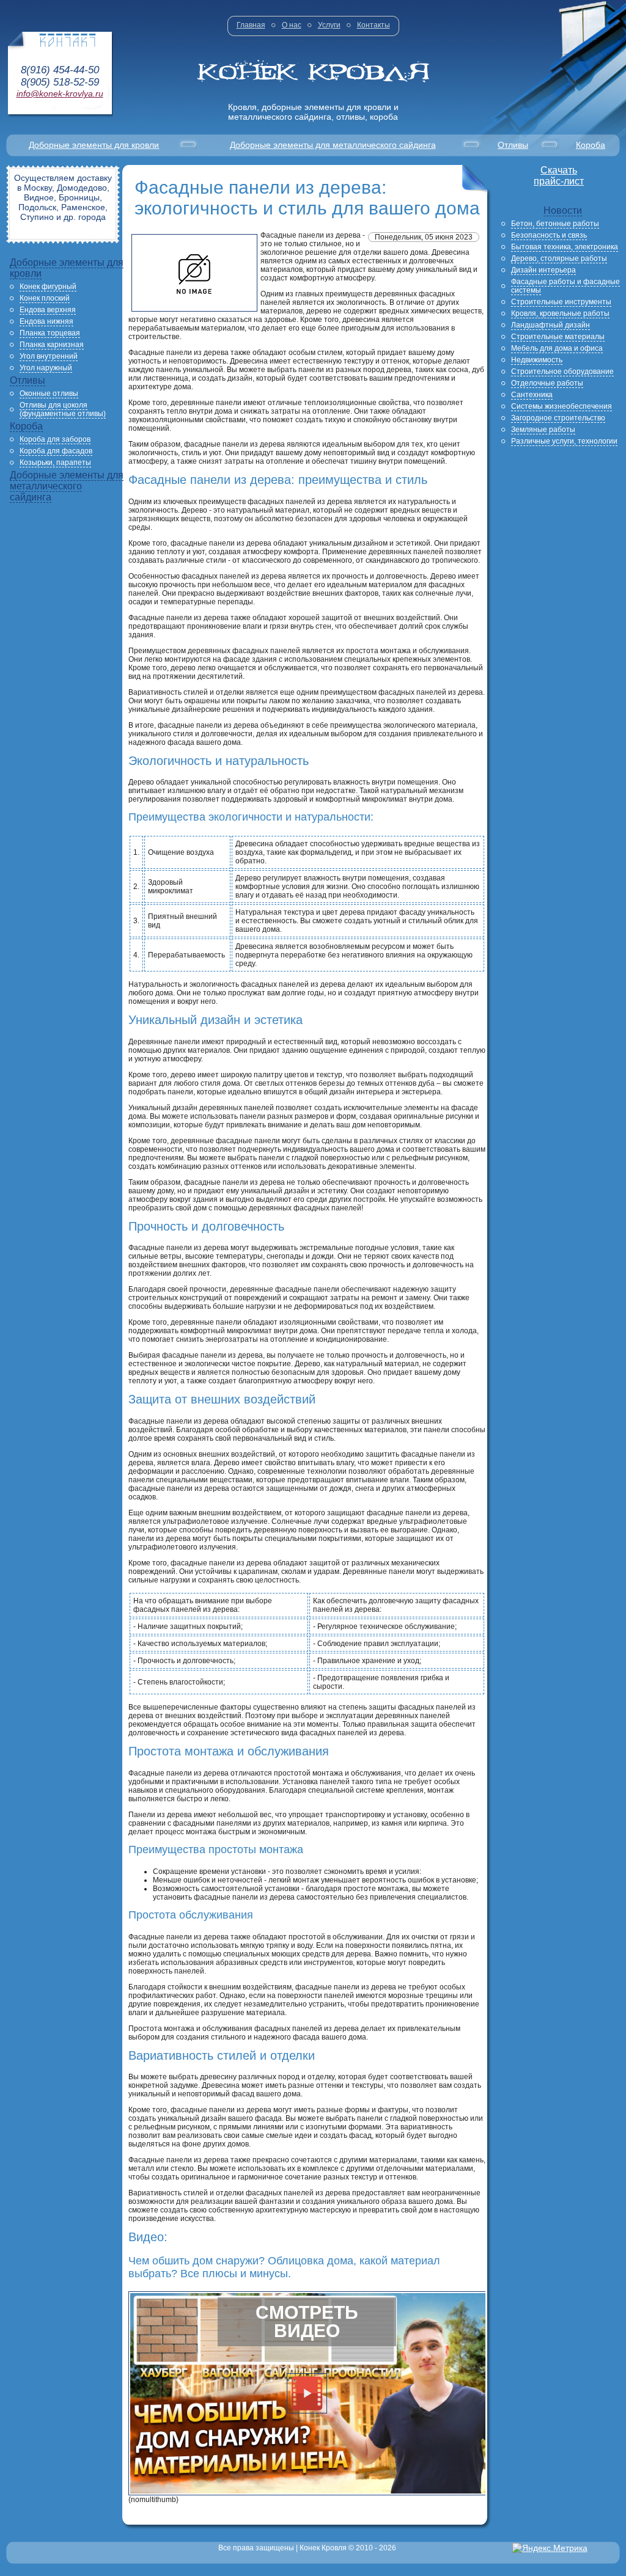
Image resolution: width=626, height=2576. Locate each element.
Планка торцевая (50, 333)
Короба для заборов (55, 439)
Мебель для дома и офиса (557, 348)
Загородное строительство (558, 418)
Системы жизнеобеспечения (562, 406)
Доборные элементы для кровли (94, 145)
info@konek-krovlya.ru (60, 93)
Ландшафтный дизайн (551, 325)
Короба (591, 145)
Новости (563, 210)
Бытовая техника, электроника (565, 247)
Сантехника (532, 395)
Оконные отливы (49, 393)
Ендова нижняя (46, 321)
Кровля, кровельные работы (560, 313)
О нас (292, 25)
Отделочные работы (547, 383)
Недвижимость (537, 360)
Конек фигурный (48, 287)
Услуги (329, 25)
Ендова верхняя (48, 310)
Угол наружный (46, 368)
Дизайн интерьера (543, 270)
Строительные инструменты (561, 302)
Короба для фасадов (56, 451)
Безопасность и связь (549, 235)
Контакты (374, 25)
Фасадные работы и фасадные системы (565, 286)
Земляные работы (543, 430)
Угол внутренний (49, 356)
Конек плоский (45, 298)
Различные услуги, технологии (564, 441)
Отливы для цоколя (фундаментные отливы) (63, 409)
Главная (251, 25)
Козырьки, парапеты (55, 463)
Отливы (513, 145)
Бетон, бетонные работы (555, 224)
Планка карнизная (52, 345)
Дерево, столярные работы (559, 258)
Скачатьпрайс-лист (559, 176)
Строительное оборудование (562, 371)
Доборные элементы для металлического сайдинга (333, 145)
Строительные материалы (558, 337)
